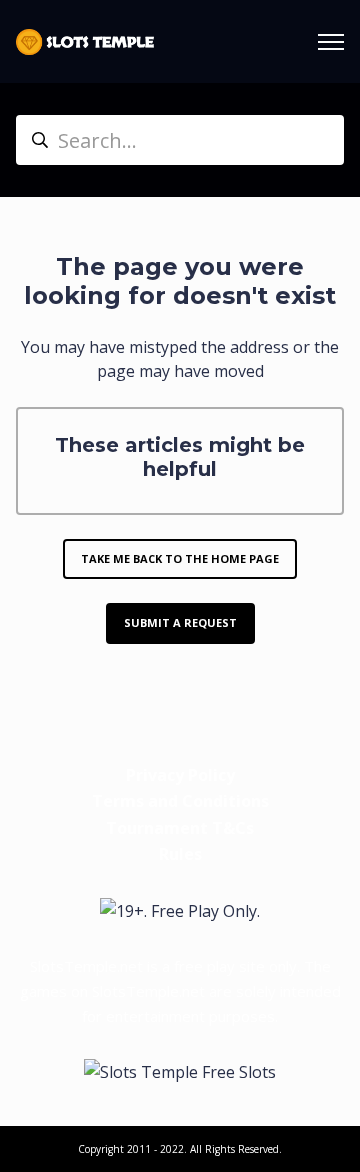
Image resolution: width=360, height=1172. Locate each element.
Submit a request (180, 622)
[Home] (85, 41)
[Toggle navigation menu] (331, 42)
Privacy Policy (180, 775)
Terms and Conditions (180, 801)
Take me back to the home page (180, 558)
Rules (180, 854)
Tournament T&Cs (180, 828)
